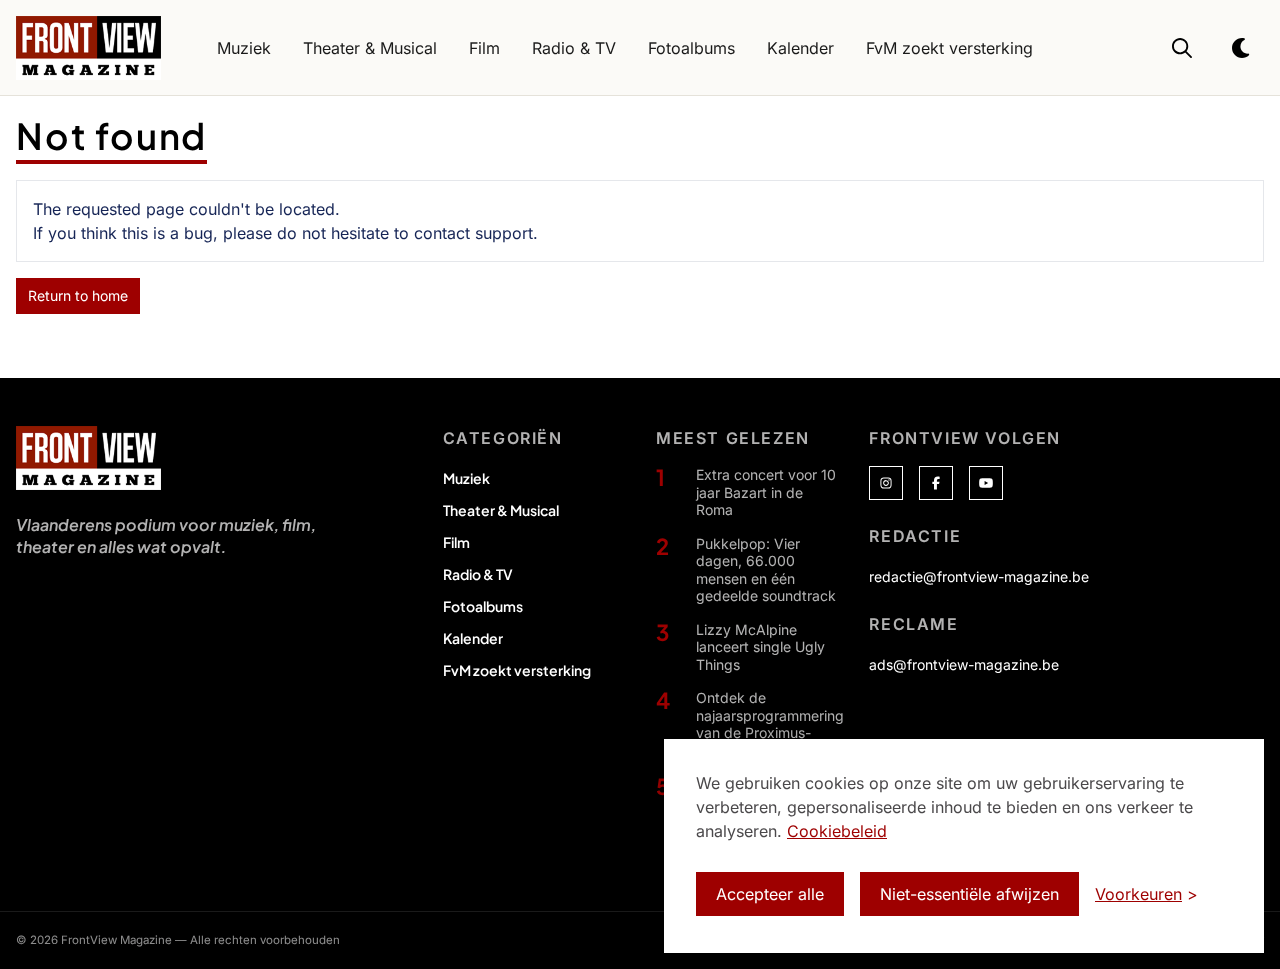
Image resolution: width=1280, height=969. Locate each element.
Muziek (466, 478)
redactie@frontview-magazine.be (979, 576)
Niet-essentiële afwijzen (969, 894)
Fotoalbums (483, 606)
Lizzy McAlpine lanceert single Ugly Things (760, 647)
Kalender (473, 638)
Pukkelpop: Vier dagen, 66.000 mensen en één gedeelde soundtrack (766, 570)
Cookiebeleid (837, 831)
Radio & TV (478, 574)
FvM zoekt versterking (517, 670)
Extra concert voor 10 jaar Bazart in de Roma (766, 492)
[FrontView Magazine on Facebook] (936, 483)
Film (456, 542)
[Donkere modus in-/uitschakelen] (1242, 48)
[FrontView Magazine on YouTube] (986, 483)
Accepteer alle (770, 894)
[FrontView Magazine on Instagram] (886, 483)
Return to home (78, 295)
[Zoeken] (1182, 48)
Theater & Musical (501, 510)
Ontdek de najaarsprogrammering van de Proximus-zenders (770, 724)
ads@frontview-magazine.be (964, 664)
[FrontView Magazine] (88, 458)
